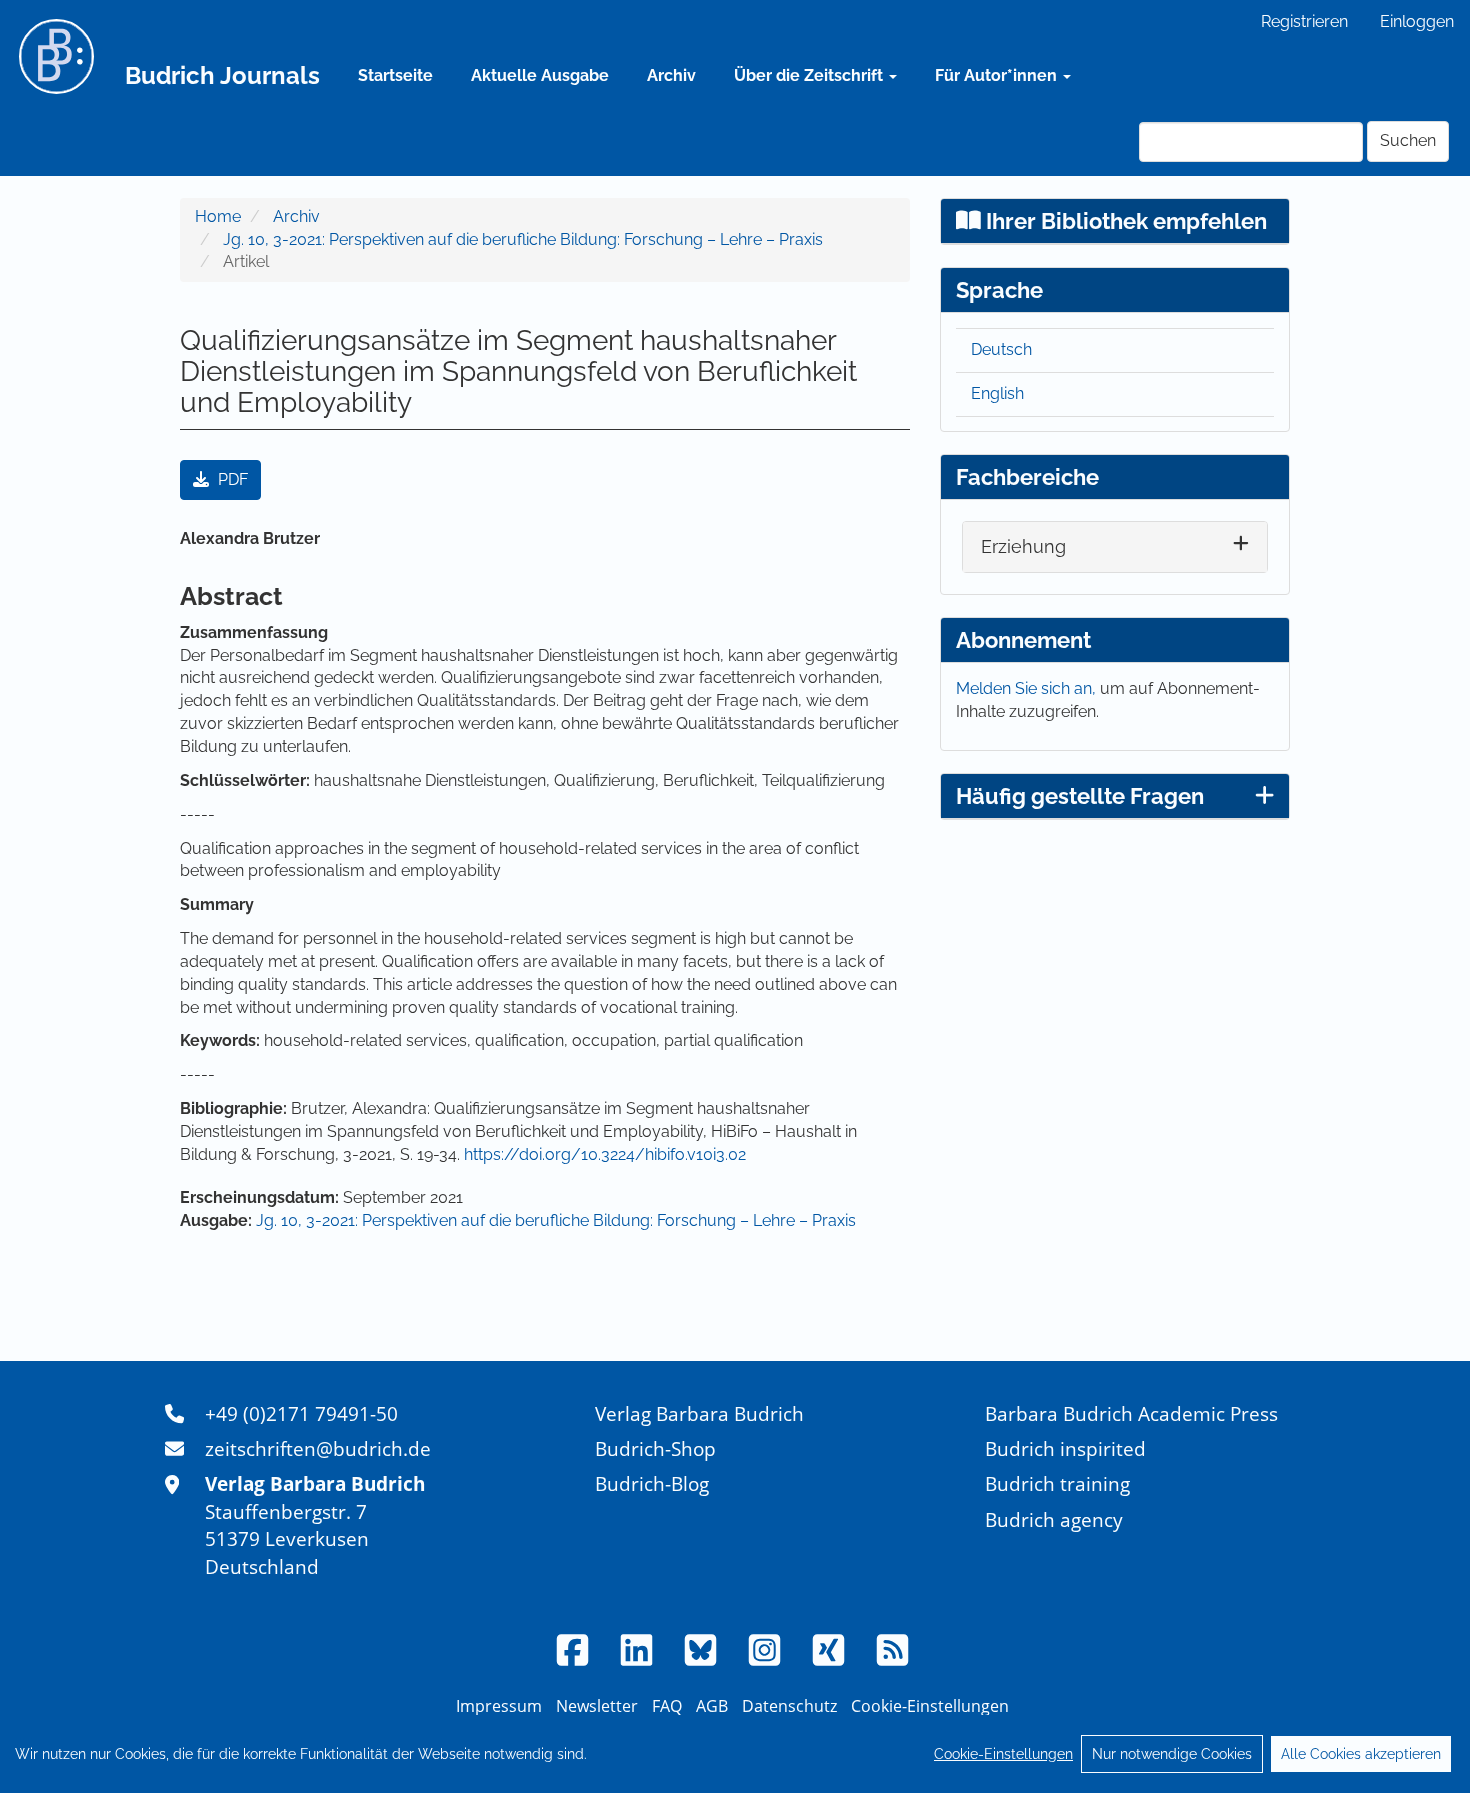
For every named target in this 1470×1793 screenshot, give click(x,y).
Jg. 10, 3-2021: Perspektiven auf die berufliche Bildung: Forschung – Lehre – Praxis (523, 239)
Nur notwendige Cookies (1172, 1754)
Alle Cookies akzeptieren (1361, 1754)
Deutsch (1001, 349)
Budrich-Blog (652, 1483)
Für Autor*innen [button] (998, 75)
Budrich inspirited (1065, 1448)
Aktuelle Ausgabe (540, 75)
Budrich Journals (222, 75)
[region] (735, 1754)
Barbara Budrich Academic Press (1131, 1413)
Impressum (499, 1706)
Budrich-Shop (655, 1448)
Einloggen (1417, 21)
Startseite (395, 75)
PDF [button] (231, 479)
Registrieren (1304, 21)
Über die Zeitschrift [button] (810, 75)
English (997, 393)
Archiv (671, 75)
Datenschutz (789, 1706)
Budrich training (1057, 1483)
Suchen (1408, 140)
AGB (712, 1706)
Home (218, 216)
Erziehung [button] (1023, 546)
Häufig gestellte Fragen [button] (1080, 796)
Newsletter (597, 1706)
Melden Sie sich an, (1028, 688)
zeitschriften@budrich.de (318, 1448)
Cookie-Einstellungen (1003, 1754)
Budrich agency (1054, 1519)
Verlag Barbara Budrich (699, 1413)
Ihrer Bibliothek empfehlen (1124, 221)
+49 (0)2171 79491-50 (301, 1413)
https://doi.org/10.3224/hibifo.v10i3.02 (605, 1154)
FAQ (667, 1706)
